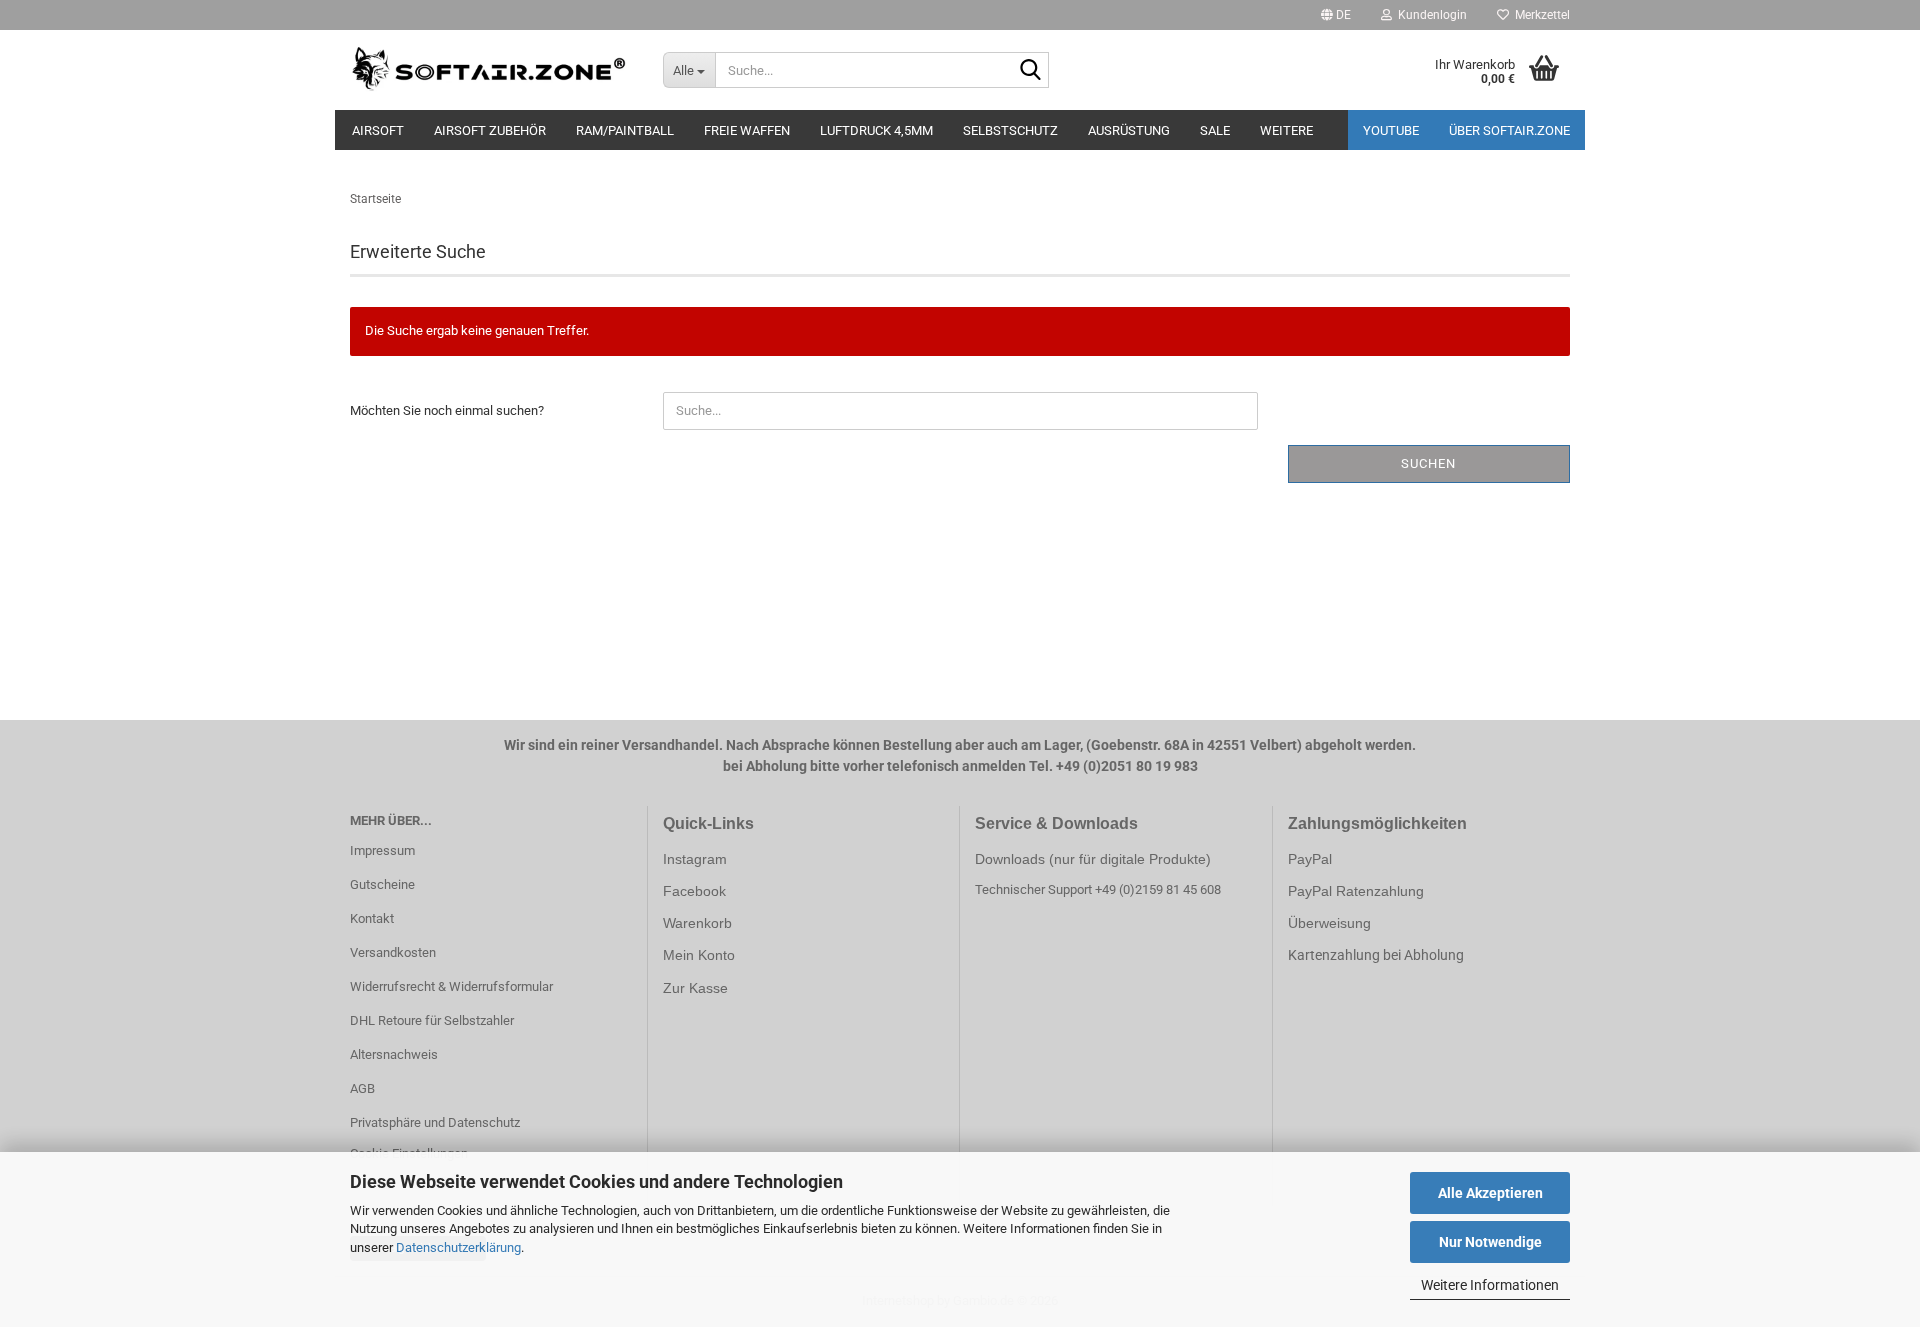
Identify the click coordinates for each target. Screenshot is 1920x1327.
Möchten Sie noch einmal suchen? (447, 410)
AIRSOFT (378, 130)
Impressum (382, 850)
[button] (1336, 15)
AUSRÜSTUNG (1129, 130)
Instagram (695, 859)
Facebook (694, 891)
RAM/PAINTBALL (625, 130)
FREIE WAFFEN (747, 130)
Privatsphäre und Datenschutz (435, 1122)
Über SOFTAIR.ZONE (1509, 130)
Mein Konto (699, 955)
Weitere (1286, 130)
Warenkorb (697, 923)
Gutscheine (382, 884)
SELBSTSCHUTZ (1010, 130)
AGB (362, 1088)
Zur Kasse (695, 988)
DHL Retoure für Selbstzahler (432, 1020)
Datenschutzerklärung (458, 1247)
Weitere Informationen (1490, 1285)
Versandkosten (393, 952)
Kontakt (372, 918)
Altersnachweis (394, 1054)
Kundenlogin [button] (1429, 15)
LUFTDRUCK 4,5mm (876, 130)
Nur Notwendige (1490, 1242)
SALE (1215, 130)
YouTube (1391, 130)
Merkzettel (1539, 15)
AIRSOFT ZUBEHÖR (490, 130)
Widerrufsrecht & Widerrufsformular (451, 986)
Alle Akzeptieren (1490, 1193)
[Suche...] (1030, 71)
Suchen (1428, 463)
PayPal (1310, 859)
